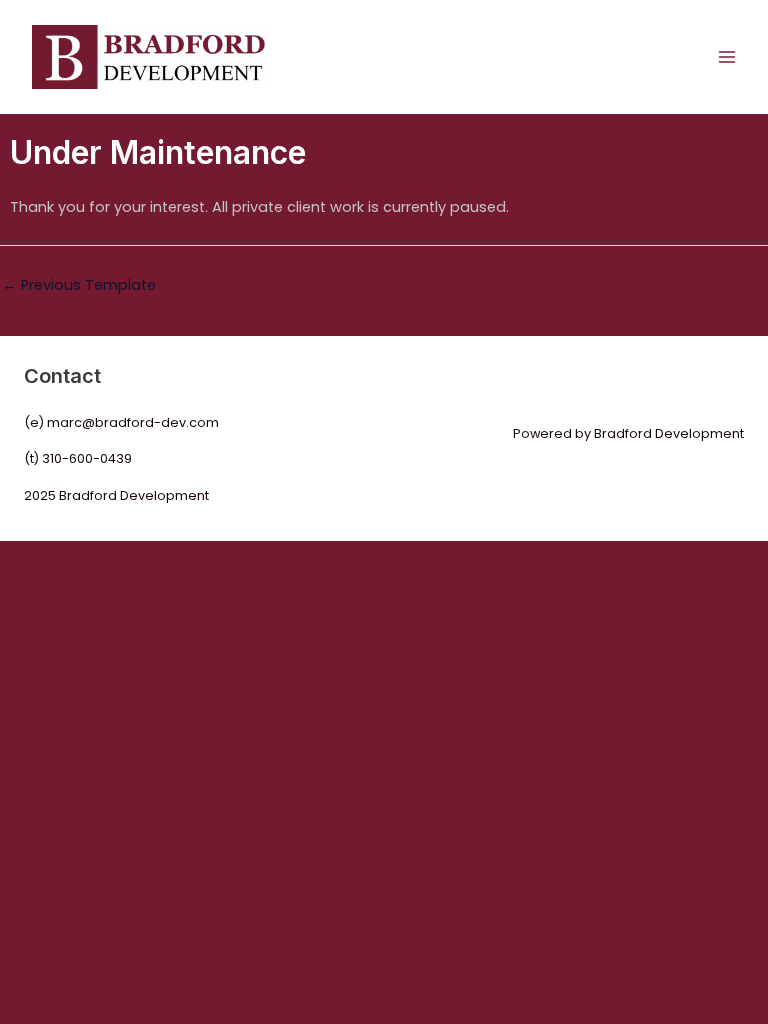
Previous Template (79, 285)
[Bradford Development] (152, 57)
